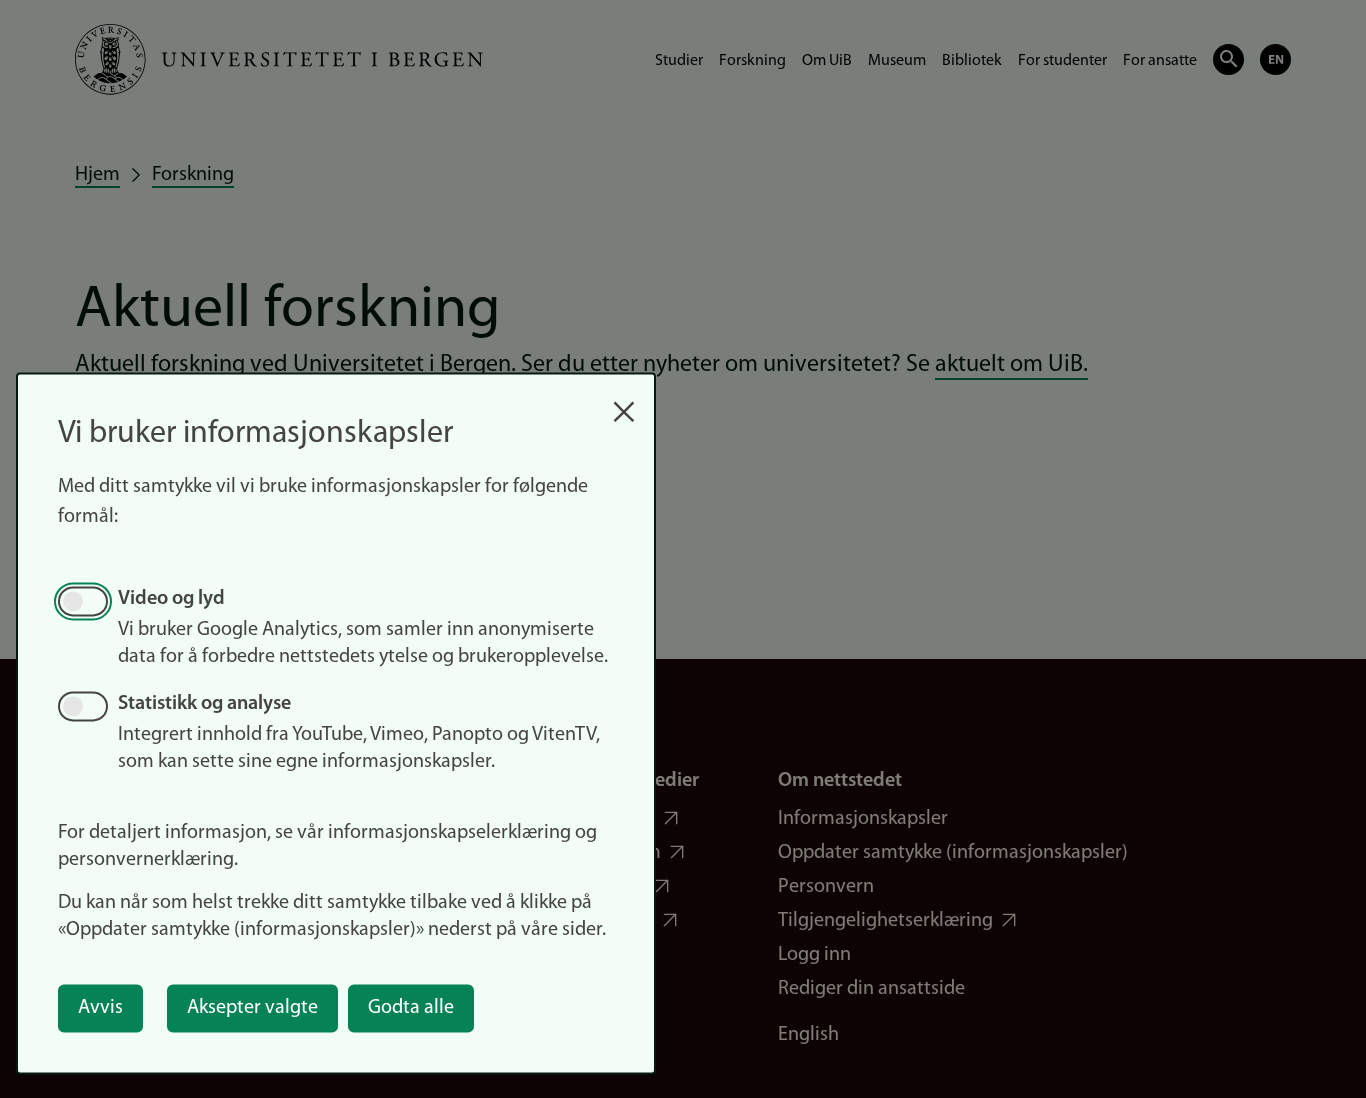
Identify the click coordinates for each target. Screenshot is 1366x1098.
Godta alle (411, 1008)
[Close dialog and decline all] (624, 401)
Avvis (100, 1008)
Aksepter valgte (252, 1008)
